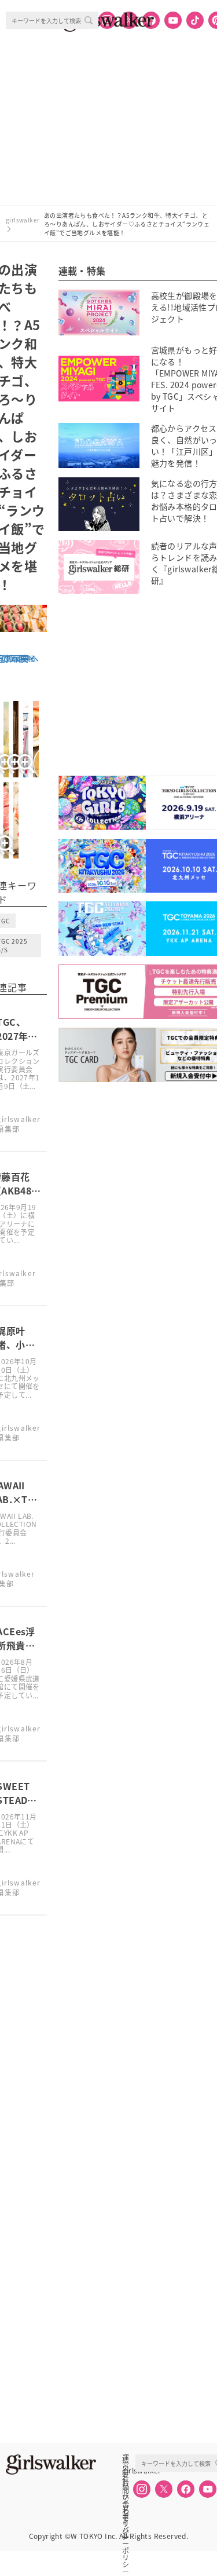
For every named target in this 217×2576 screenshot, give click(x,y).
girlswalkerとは (128, 2471)
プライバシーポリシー (126, 2509)
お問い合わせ (126, 2483)
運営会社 (126, 2458)
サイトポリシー (126, 2496)
